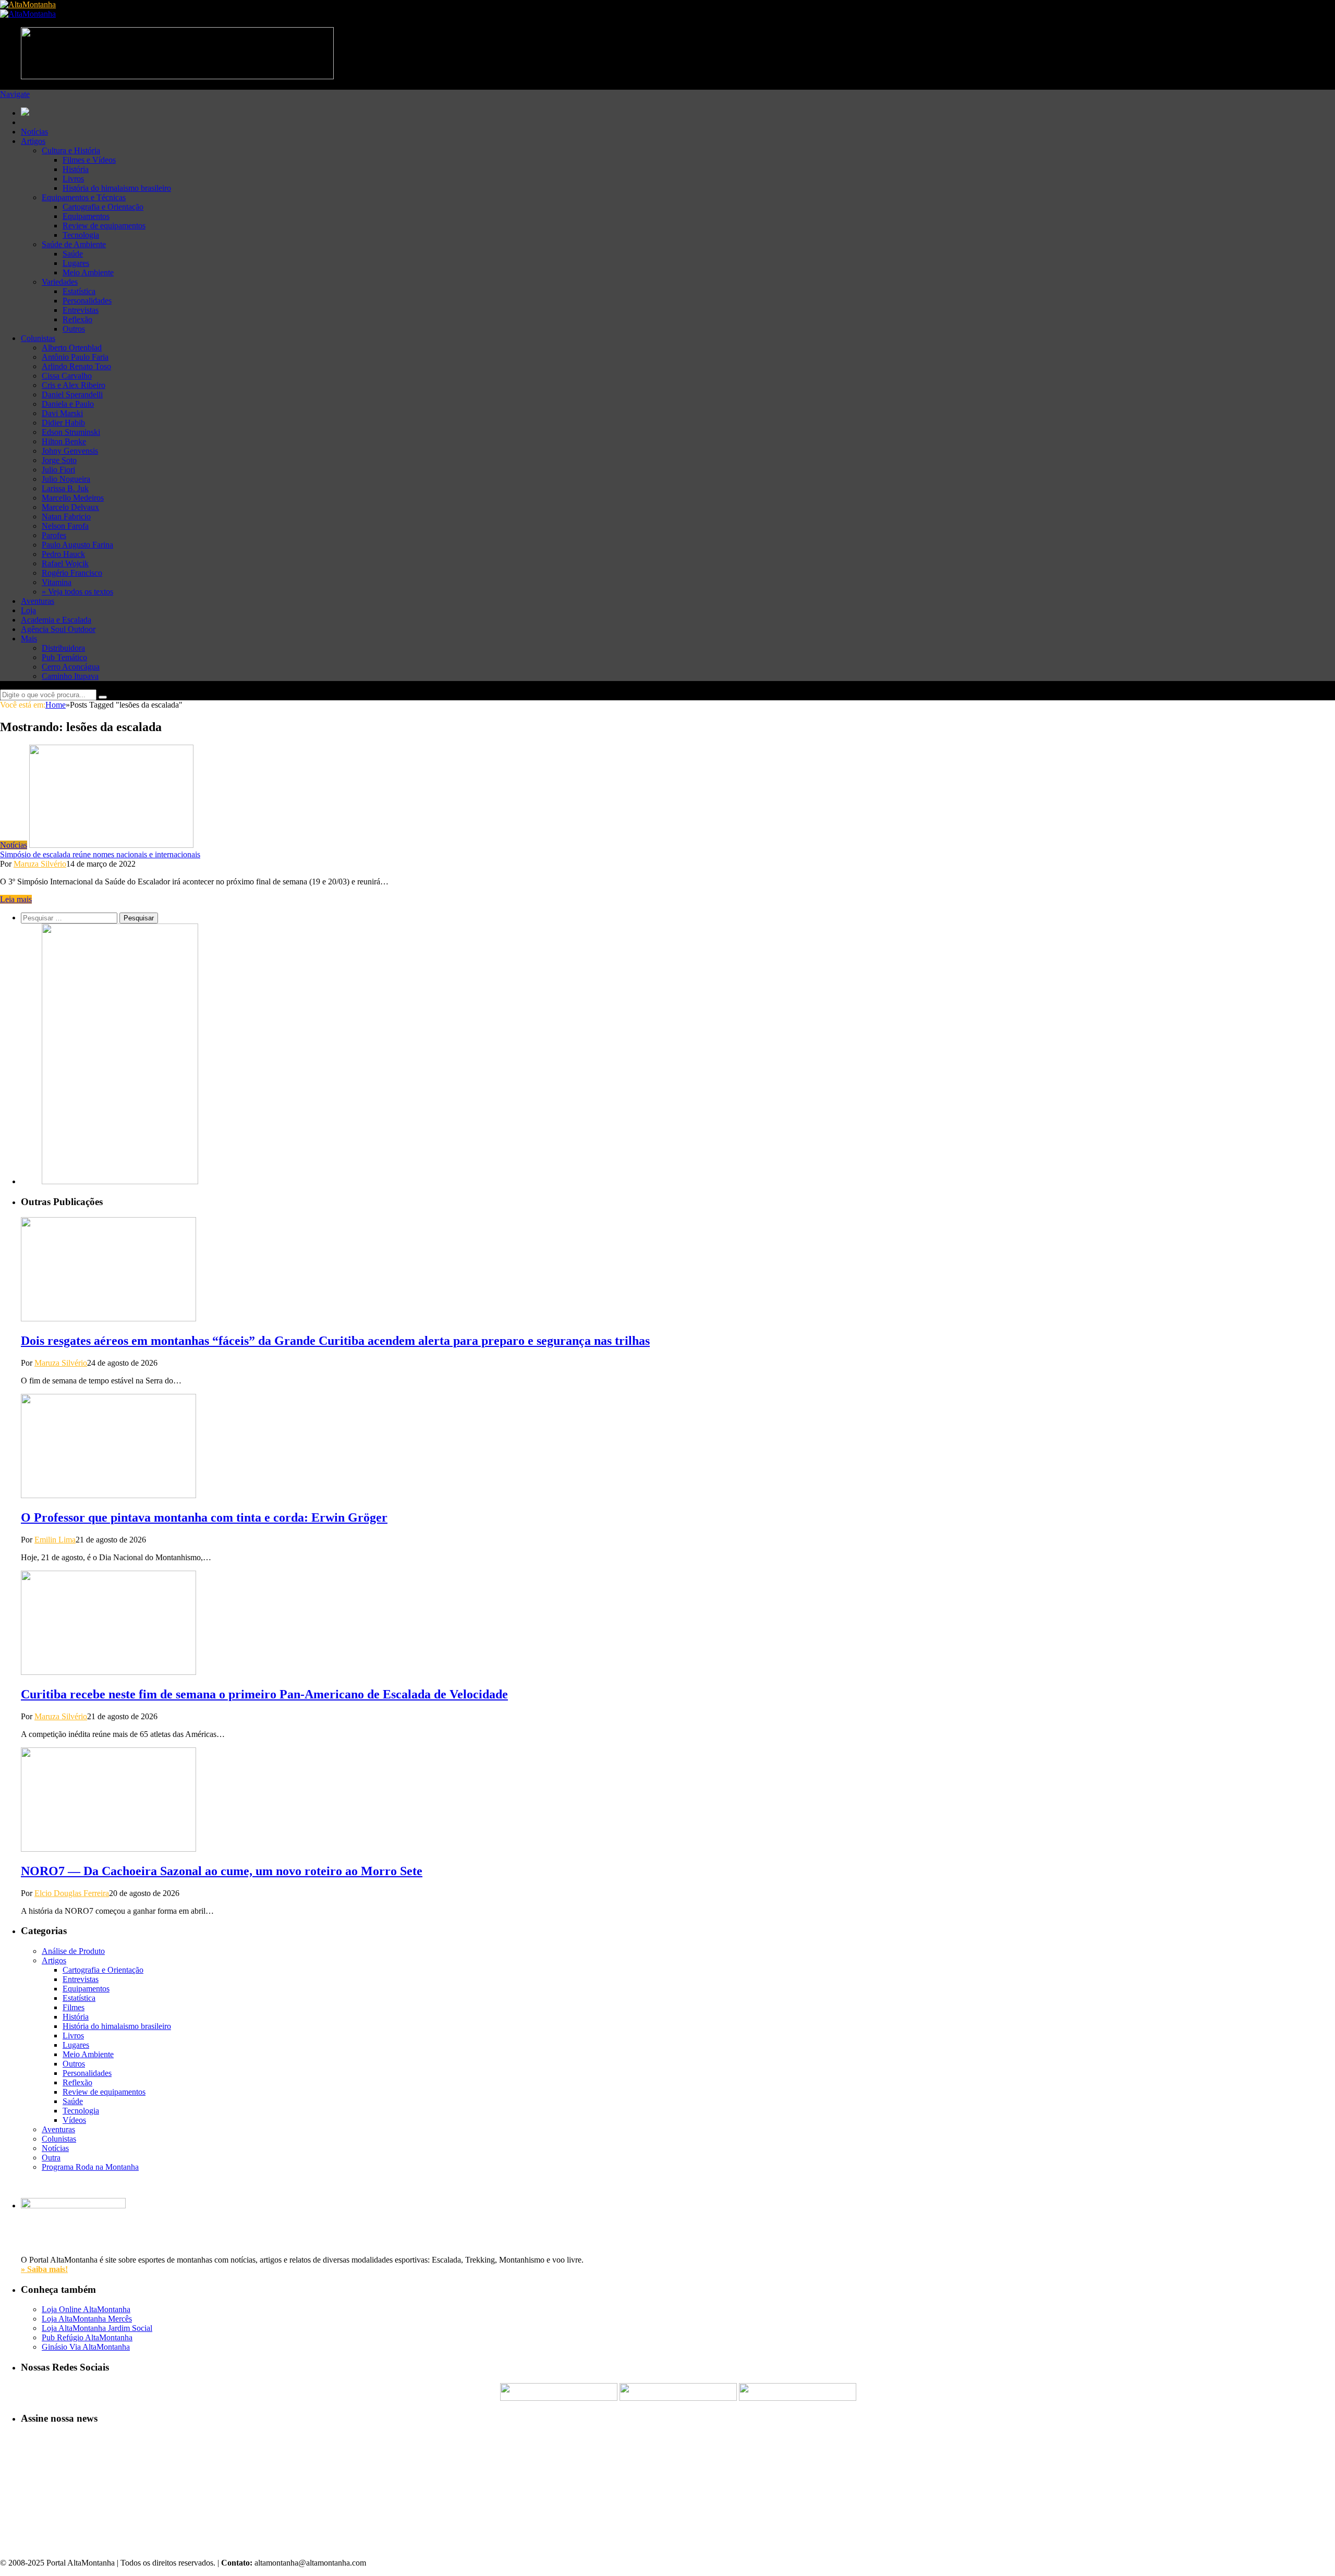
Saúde (73, 254)
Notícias (34, 132)
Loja (28, 610)
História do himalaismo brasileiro (117, 188)
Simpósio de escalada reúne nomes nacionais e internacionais (100, 854)
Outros (74, 329)
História (76, 169)
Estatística (79, 291)
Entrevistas (81, 310)
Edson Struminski (71, 432)
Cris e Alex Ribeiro (74, 385)
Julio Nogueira (66, 479)
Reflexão (77, 319)
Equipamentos (86, 216)
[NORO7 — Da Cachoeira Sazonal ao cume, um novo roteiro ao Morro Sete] (108, 1849)
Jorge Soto (59, 460)
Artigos (33, 141)
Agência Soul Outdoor (58, 629)
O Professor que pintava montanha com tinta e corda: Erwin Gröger (204, 1517)
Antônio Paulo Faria (75, 357)
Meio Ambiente (88, 272)
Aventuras (38, 601)
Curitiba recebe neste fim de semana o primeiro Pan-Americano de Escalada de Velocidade (264, 1694)
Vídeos (74, 2120)
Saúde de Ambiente (74, 244)
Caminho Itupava (70, 676)
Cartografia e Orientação (103, 207)
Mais (29, 639)
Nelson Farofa (65, 526)
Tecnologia (81, 235)
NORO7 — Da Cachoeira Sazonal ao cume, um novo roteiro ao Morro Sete (222, 1871)
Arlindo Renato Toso (76, 366)
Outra (51, 2158)
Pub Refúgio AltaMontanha (87, 2337)
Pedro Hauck (63, 554)
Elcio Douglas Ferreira (72, 1893)
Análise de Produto (73, 1951)
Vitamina (57, 582)
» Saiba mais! (44, 2269)
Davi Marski (62, 413)
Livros (73, 179)
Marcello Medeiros (73, 498)
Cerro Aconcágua (71, 667)
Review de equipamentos (104, 226)
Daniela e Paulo (68, 404)
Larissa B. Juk (65, 488)
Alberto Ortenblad (72, 348)
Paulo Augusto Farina (77, 545)
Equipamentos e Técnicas (84, 197)
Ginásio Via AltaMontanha (86, 2347)
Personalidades (87, 301)
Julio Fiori (58, 470)
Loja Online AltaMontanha (86, 2309)
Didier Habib (63, 423)
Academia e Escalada (56, 620)
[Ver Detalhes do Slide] (120, 1181)
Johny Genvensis (70, 451)
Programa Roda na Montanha (90, 2167)
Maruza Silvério (40, 864)
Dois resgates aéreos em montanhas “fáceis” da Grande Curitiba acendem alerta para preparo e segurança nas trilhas (335, 1341)
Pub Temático (64, 657)
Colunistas (38, 338)
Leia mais (16, 899)
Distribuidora (63, 648)
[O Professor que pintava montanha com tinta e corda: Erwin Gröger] (108, 1495)
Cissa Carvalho (67, 376)
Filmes (74, 2007)
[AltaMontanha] (28, 4)
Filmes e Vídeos (89, 160)
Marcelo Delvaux (70, 507)
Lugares (76, 263)
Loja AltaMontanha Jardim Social (97, 2328)
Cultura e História (71, 150)
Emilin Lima (55, 1540)
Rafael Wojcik (65, 563)
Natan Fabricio (66, 517)
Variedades (60, 282)
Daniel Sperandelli (72, 394)
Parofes (54, 535)
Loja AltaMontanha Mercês (87, 2319)
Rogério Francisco (72, 573)
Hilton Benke (64, 441)
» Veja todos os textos (77, 592)
